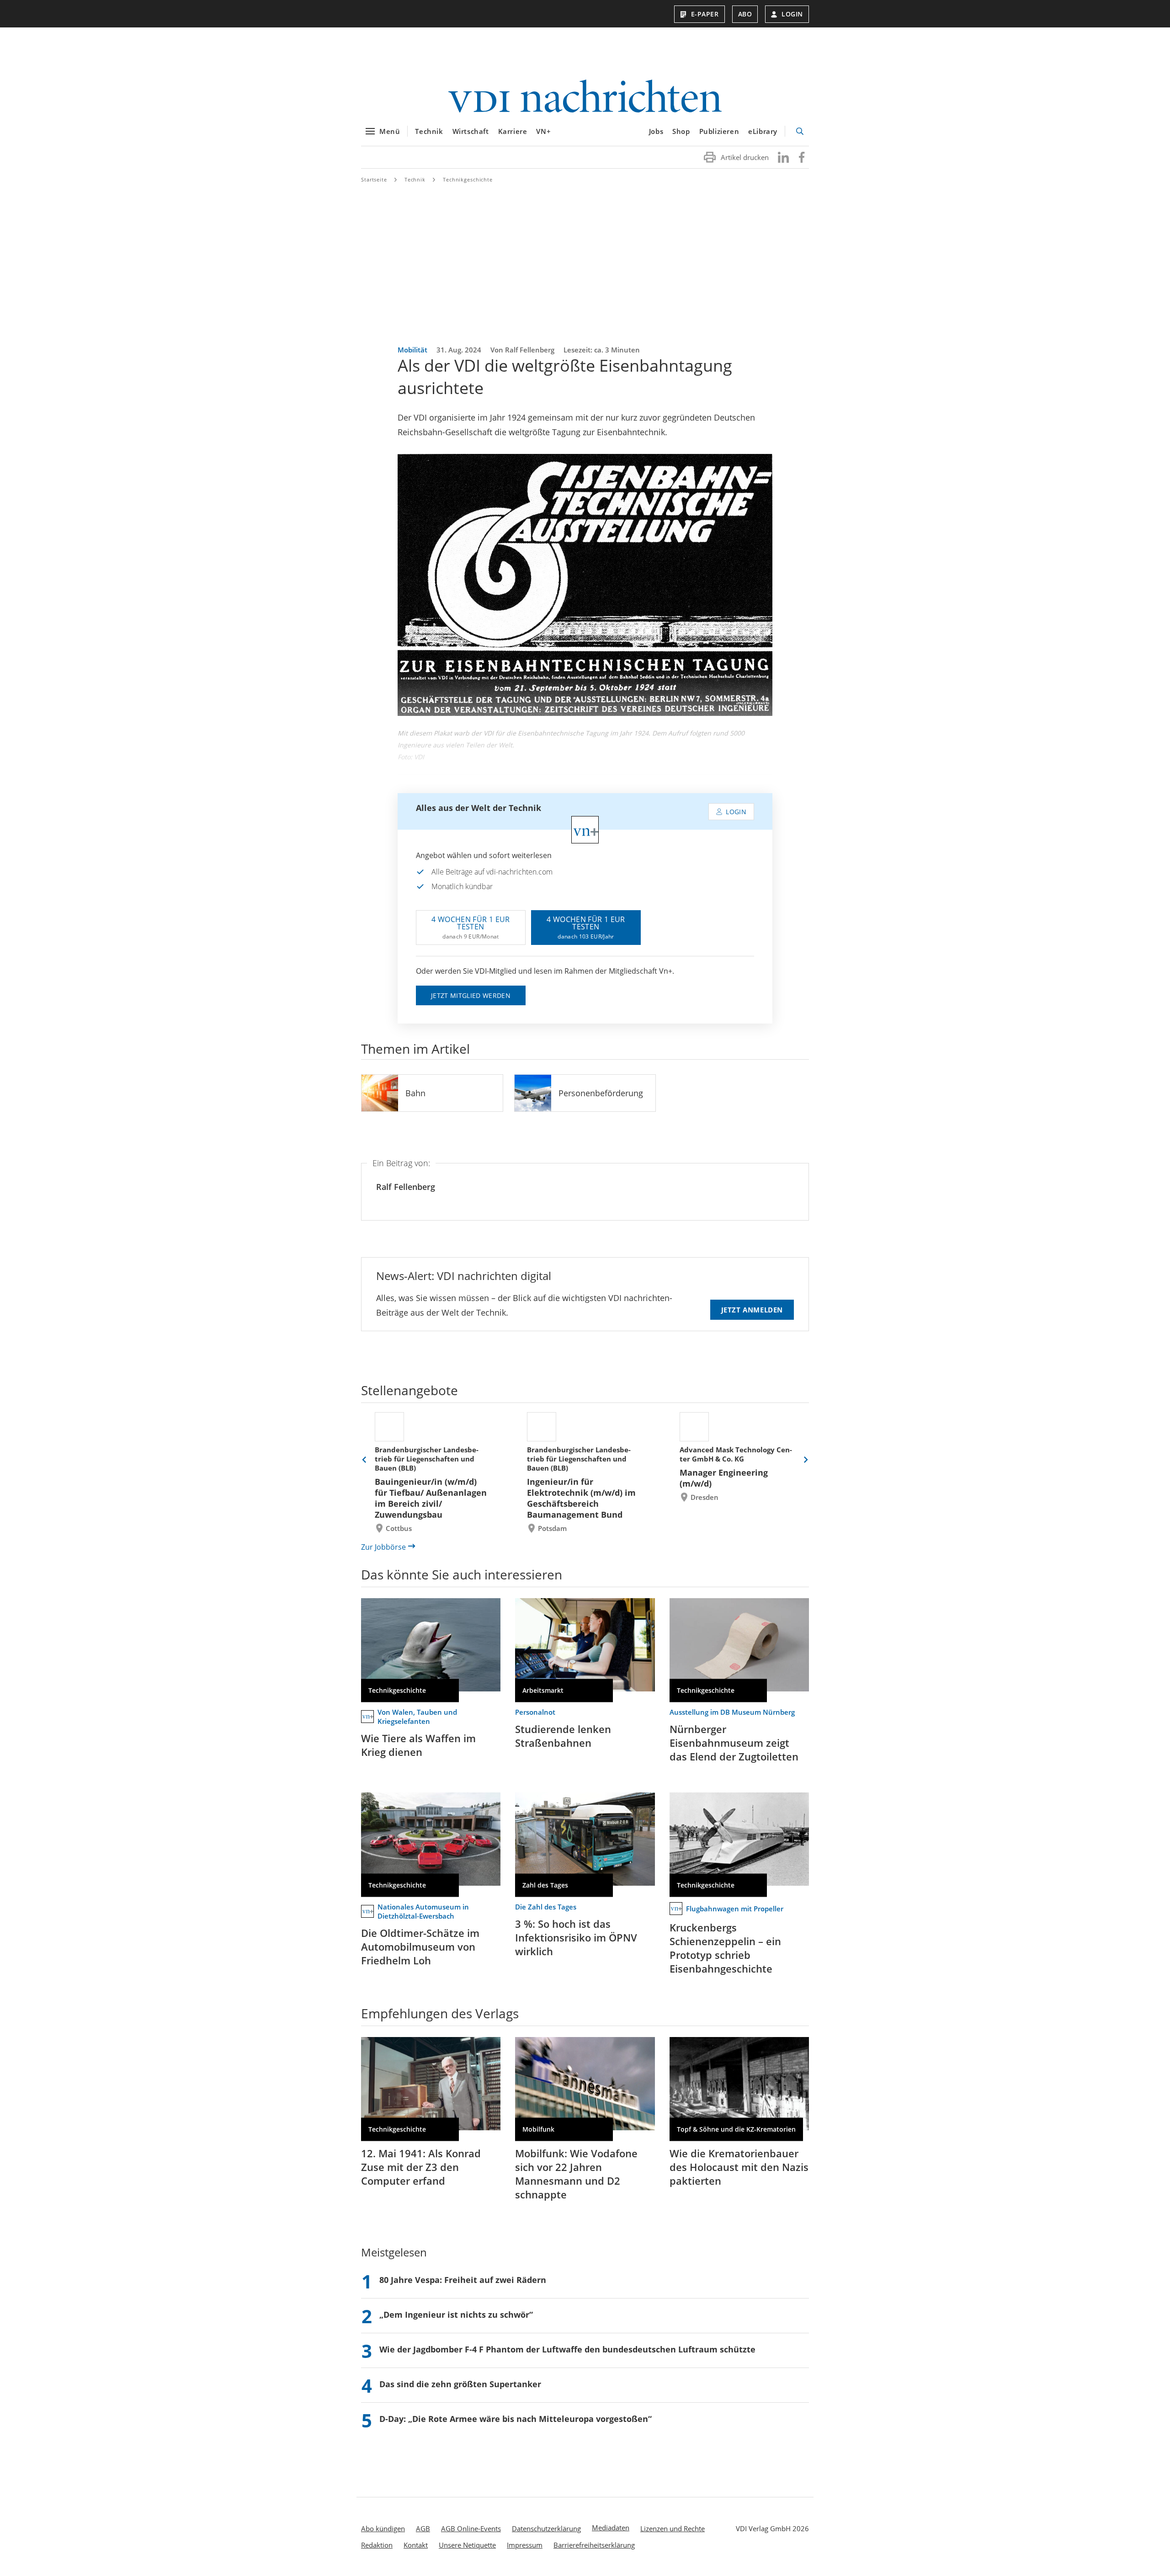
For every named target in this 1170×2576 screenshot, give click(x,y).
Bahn (415, 1093)
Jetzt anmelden (752, 1310)
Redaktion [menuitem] (377, 2545)
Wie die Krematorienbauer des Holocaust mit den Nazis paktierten (739, 2167)
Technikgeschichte (468, 179)
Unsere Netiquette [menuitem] (467, 2545)
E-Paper (705, 14)
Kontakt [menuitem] (416, 2545)
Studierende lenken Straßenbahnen (563, 1736)
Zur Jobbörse (383, 1547)
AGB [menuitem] (423, 2528)
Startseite (374, 179)
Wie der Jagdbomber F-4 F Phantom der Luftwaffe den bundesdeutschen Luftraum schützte (567, 2349)
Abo (745, 14)
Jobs (656, 131)
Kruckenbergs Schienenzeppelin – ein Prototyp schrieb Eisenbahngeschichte (725, 1948)
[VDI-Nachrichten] (585, 97)
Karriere (513, 131)
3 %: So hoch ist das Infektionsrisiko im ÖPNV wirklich (576, 1937)
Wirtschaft (471, 131)
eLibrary (763, 131)
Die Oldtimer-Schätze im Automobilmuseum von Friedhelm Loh (420, 1947)
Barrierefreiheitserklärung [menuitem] (594, 2545)
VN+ (543, 131)
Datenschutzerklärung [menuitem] (546, 2528)
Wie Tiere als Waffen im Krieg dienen (418, 1745)
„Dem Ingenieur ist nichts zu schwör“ (456, 2315)
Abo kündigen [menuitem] (383, 2528)
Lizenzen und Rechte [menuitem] (673, 2528)
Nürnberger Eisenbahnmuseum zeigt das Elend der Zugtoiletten (734, 1743)
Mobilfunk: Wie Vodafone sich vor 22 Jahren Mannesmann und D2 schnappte (576, 2174)
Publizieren (719, 131)
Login (792, 14)
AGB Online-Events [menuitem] (471, 2528)
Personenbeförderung (601, 1093)
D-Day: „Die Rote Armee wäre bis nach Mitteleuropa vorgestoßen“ (516, 2419)
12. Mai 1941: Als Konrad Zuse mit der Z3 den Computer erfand (421, 2167)
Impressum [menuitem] (525, 2545)
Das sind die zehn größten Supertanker (460, 2384)
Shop (681, 131)
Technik (429, 131)
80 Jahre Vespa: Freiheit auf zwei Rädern (463, 2280)
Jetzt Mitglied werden (471, 995)
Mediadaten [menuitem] (611, 2528)
